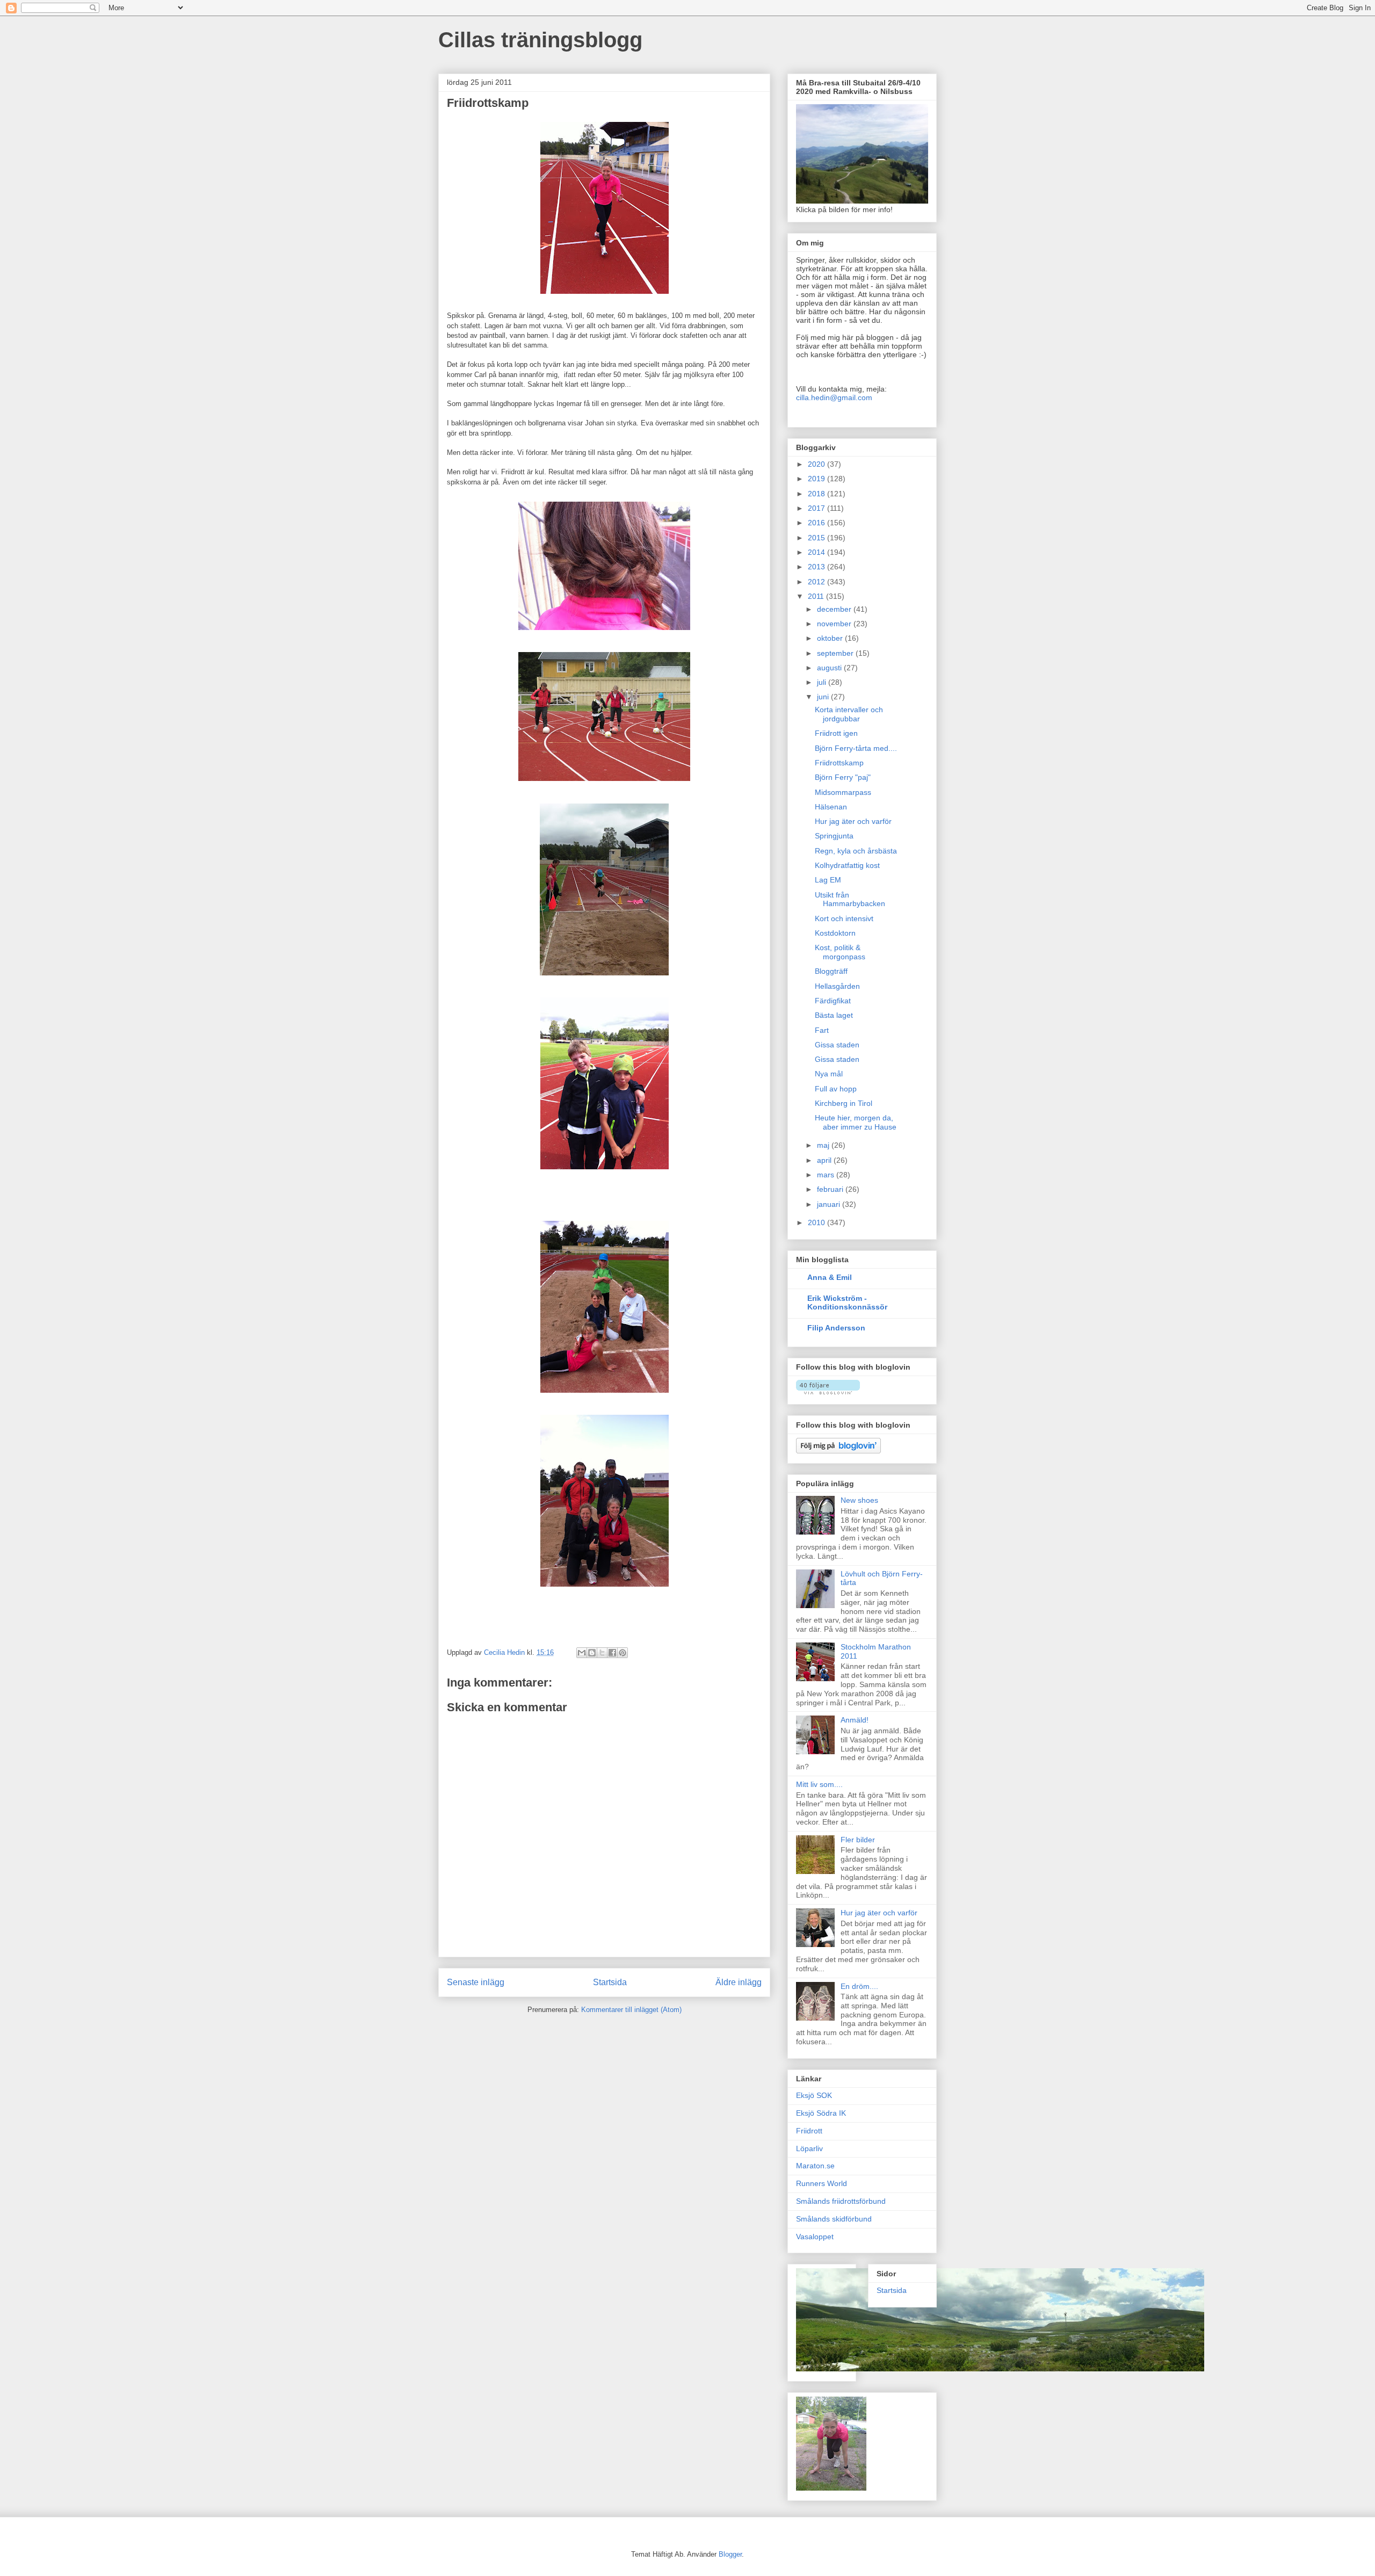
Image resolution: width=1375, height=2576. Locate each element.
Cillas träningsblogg (540, 40)
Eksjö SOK (814, 2095)
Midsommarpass (843, 792)
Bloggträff (831, 971)
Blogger (730, 2554)
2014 (817, 552)
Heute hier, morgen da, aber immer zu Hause (856, 1122)
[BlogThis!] (592, 1653)
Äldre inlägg (739, 1982)
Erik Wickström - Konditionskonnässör (847, 1303)
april (825, 1160)
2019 (817, 479)
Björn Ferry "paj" (843, 777)
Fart (822, 1030)
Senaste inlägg (476, 1982)
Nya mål (829, 1074)
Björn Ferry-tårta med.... (856, 748)
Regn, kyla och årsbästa (856, 851)
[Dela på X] (602, 1653)
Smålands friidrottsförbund (841, 2201)
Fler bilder (858, 1840)
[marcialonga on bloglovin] (828, 1392)
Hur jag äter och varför (853, 821)
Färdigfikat (833, 1001)
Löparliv (809, 2148)
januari (830, 1204)
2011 (817, 596)
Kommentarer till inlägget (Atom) (631, 2010)
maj (824, 1145)
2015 (817, 538)
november (835, 624)
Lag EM (828, 880)
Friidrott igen (836, 733)
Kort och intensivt (844, 918)
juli (823, 682)
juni (824, 697)
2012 (817, 582)
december (835, 609)
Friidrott (809, 2131)
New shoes (859, 1500)
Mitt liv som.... (819, 1784)
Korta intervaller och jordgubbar (849, 714)
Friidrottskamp (839, 763)
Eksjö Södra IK (821, 2113)
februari (831, 1189)
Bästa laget (834, 1015)
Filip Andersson (836, 1328)
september (836, 653)
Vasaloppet (815, 2237)
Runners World (822, 2183)
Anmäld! (855, 1720)
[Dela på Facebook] (612, 1653)
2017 (817, 508)
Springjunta (834, 836)
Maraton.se (815, 2166)
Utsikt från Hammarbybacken (850, 899)
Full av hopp (836, 1089)
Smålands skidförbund (834, 2219)
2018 (817, 494)
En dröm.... (859, 1986)
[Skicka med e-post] (582, 1653)
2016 (817, 523)
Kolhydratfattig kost (847, 865)
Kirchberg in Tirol (844, 1103)
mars (827, 1175)
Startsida (610, 1982)
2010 (817, 1222)
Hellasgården (837, 986)
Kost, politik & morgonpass (840, 952)
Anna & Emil (830, 1277)
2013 (817, 567)
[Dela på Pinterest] (623, 1653)
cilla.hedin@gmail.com (834, 397)
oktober (831, 638)
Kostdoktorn (835, 933)
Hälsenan (831, 807)
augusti (830, 668)
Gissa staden (837, 1045)
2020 (817, 464)
